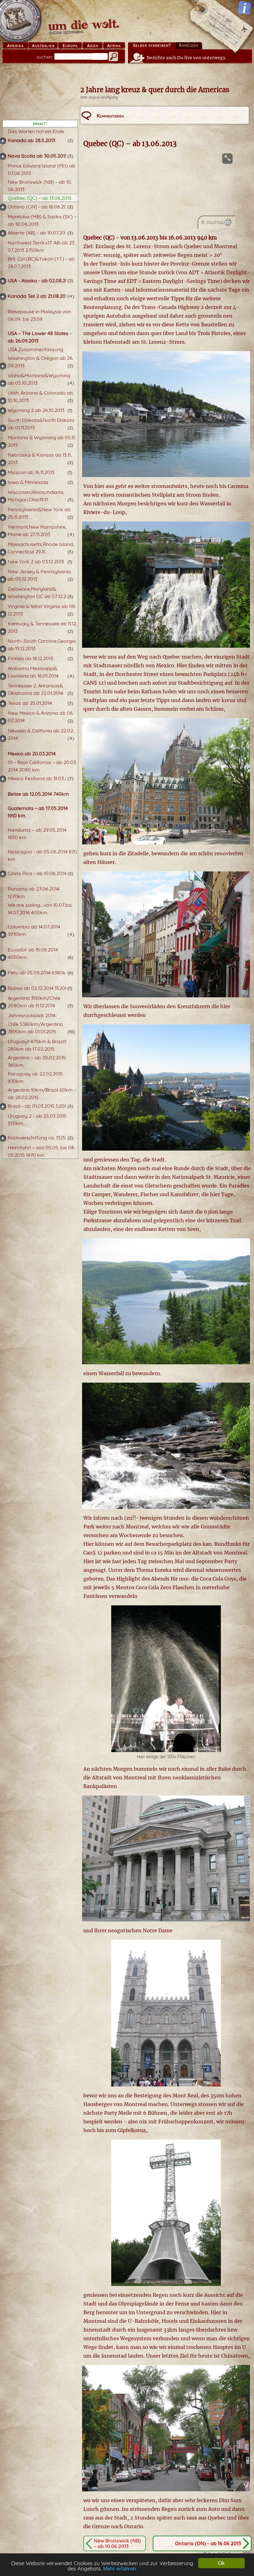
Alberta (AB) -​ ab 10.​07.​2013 (39, 233)
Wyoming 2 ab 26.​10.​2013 (36, 410)
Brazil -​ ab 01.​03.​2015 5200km (41, 1106)
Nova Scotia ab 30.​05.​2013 (37, 156)
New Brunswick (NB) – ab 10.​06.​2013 (117, 2543)
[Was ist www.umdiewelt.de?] (244, 8)
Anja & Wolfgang (103, 97)
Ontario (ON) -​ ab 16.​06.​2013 (39, 207)
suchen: (45, 57)
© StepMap (212, 222)
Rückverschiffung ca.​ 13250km (42, 1138)
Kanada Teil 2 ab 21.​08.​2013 (39, 296)
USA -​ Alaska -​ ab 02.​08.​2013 (40, 280)
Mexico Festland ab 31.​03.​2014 (41, 778)
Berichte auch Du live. (187, 58)
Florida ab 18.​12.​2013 (30, 658)
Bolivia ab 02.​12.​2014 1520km (40, 988)
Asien (93, 46)
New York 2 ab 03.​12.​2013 (36, 561)
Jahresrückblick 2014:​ (32, 1015)
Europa (70, 46)
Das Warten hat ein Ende (36, 131)
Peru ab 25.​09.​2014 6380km (39, 973)
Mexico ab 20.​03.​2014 (32, 754)
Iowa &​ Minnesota (28, 482)
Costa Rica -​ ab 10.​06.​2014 (37, 873)
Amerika (15, 46)
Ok (221, 2563)
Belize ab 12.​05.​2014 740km (38, 794)
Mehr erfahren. (120, 2569)
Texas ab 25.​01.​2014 (30, 703)
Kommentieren (110, 116)
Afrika (114, 46)
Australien (43, 46)
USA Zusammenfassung (35, 349)
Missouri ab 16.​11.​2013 (31, 472)
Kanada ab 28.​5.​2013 (31, 140)
